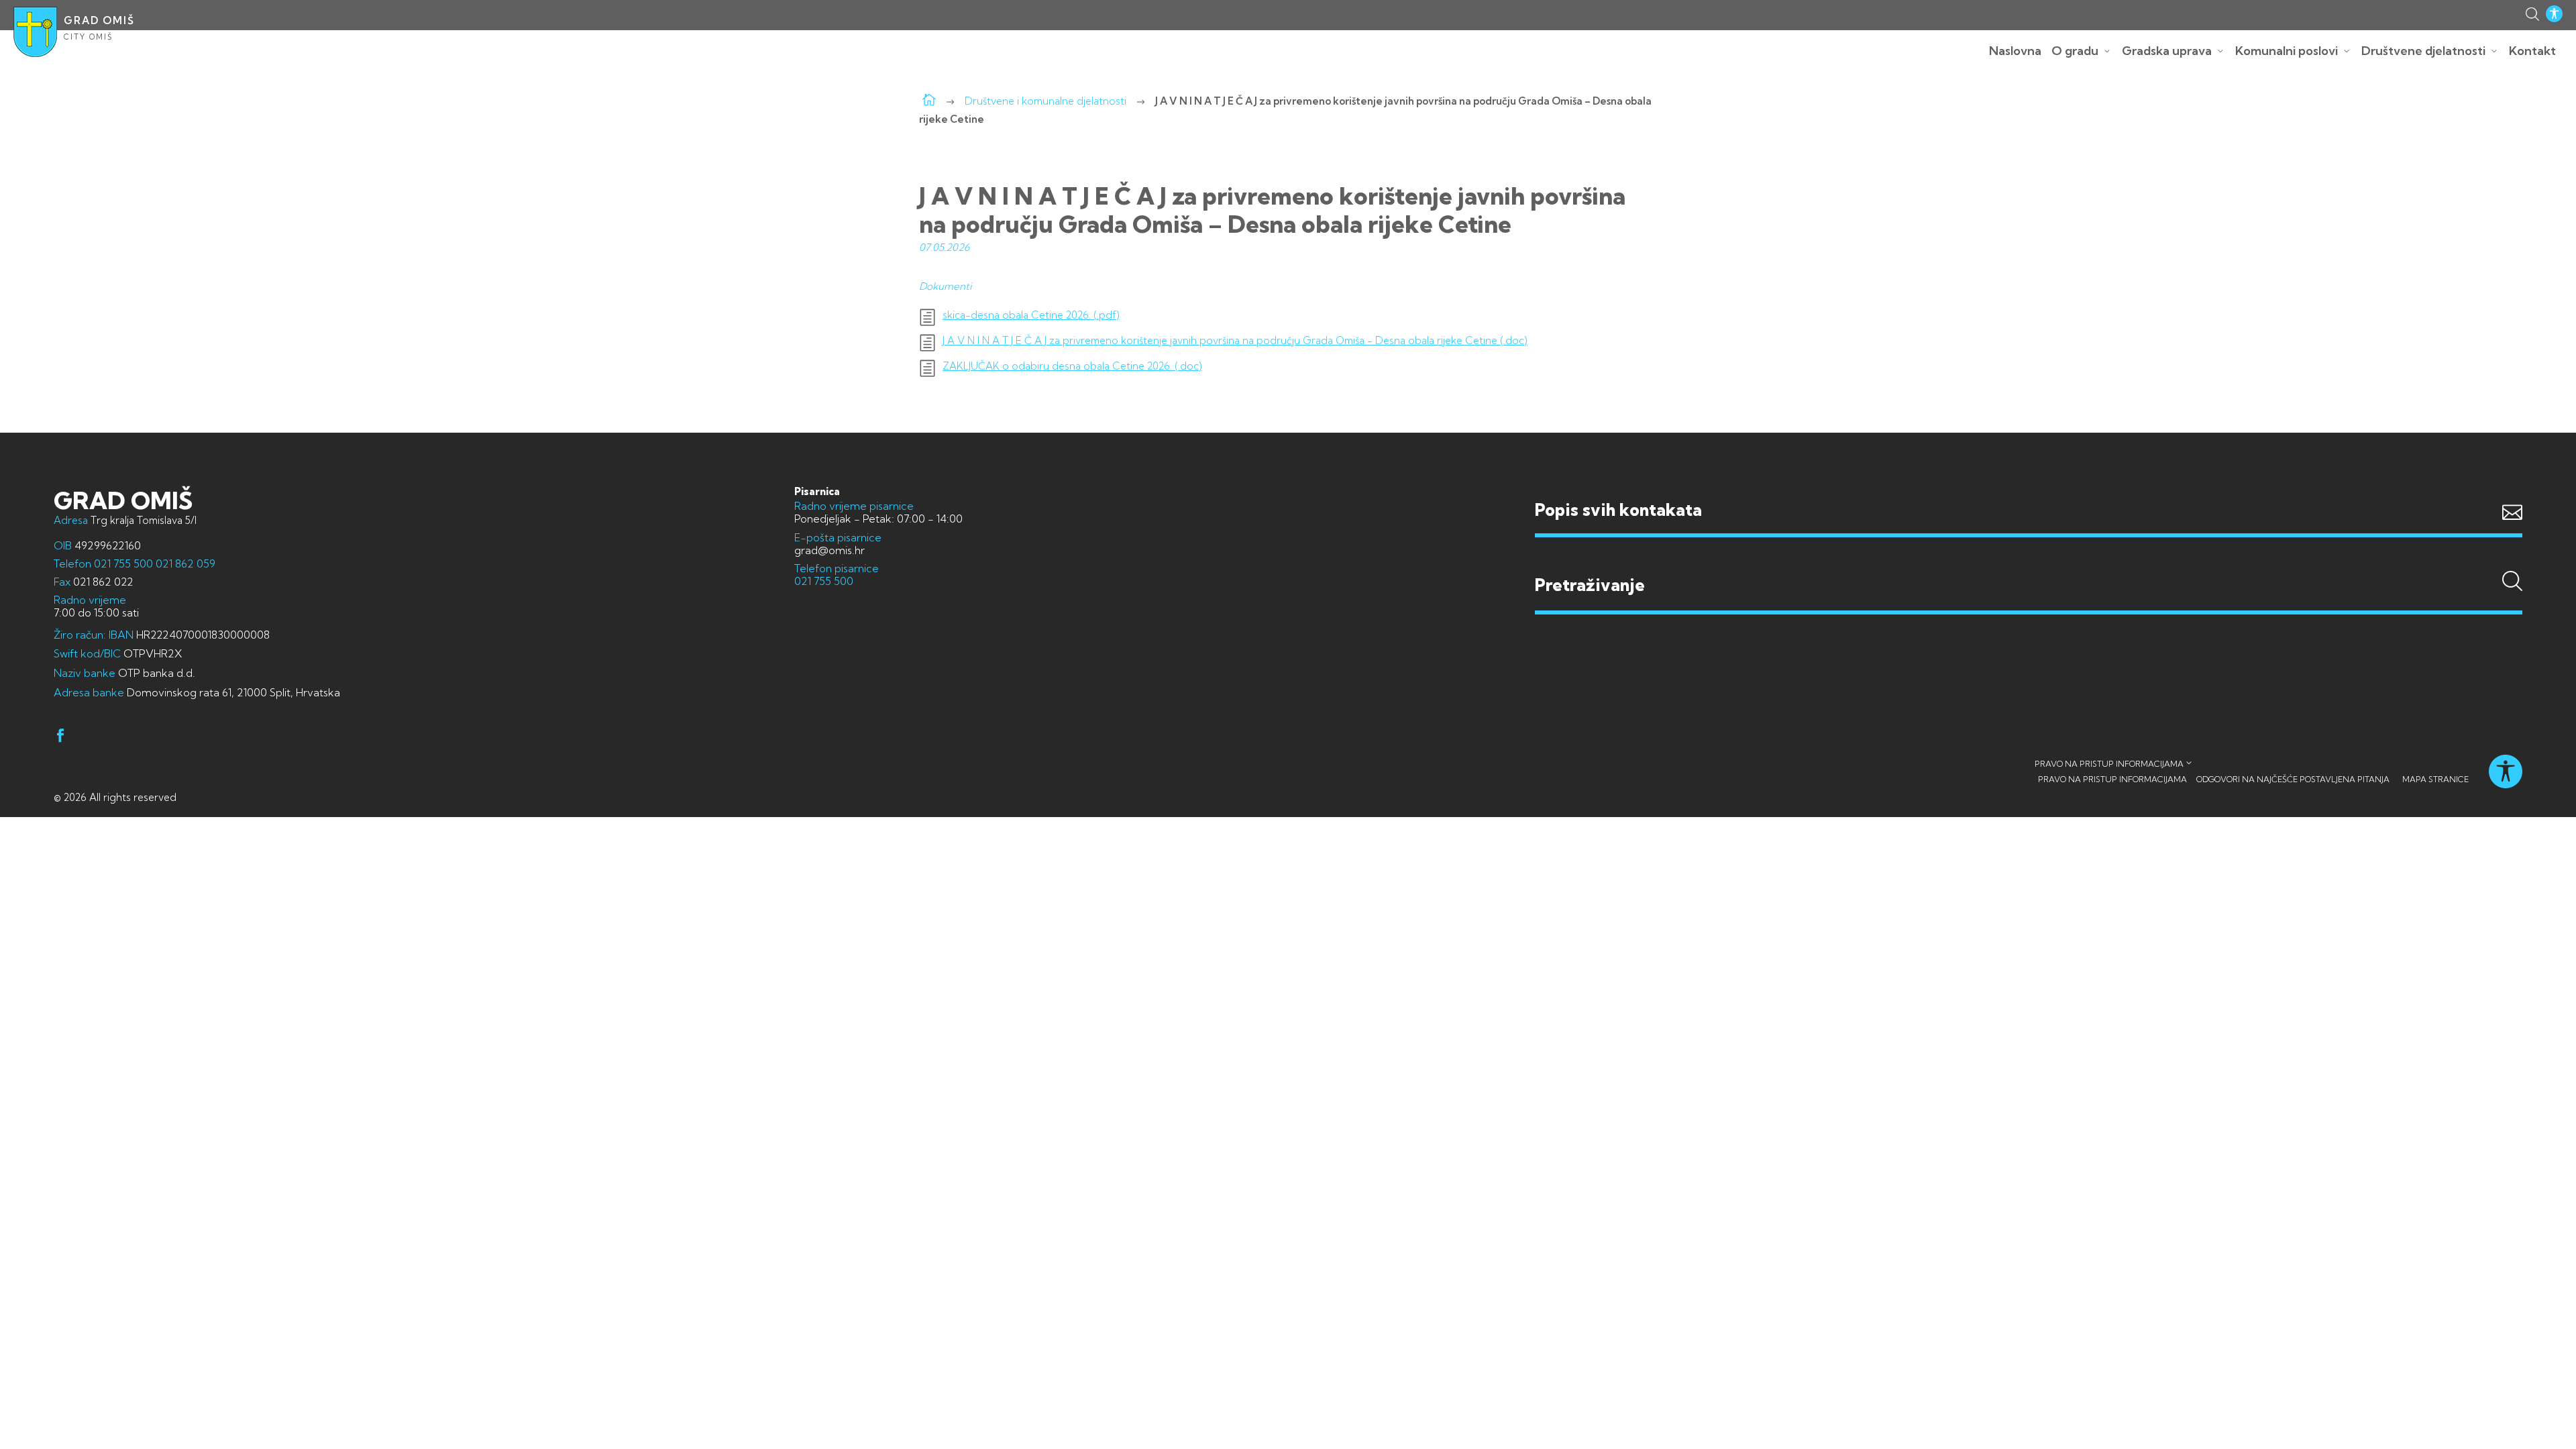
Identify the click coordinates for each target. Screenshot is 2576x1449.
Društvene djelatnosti (2423, 51)
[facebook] (60, 738)
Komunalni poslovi (2287, 51)
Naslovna (2015, 51)
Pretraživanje (2029, 559)
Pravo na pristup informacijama (2109, 764)
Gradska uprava (2167, 51)
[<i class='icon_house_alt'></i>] (929, 101)
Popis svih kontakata (1618, 509)
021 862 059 (184, 563)
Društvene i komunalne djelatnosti (1045, 101)
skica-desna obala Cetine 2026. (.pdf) (1031, 315)
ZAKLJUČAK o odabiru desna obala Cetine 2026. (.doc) (1072, 366)
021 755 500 (123, 563)
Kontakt (2532, 51)
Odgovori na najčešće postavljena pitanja (2293, 779)
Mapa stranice (2435, 779)
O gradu (2075, 51)
